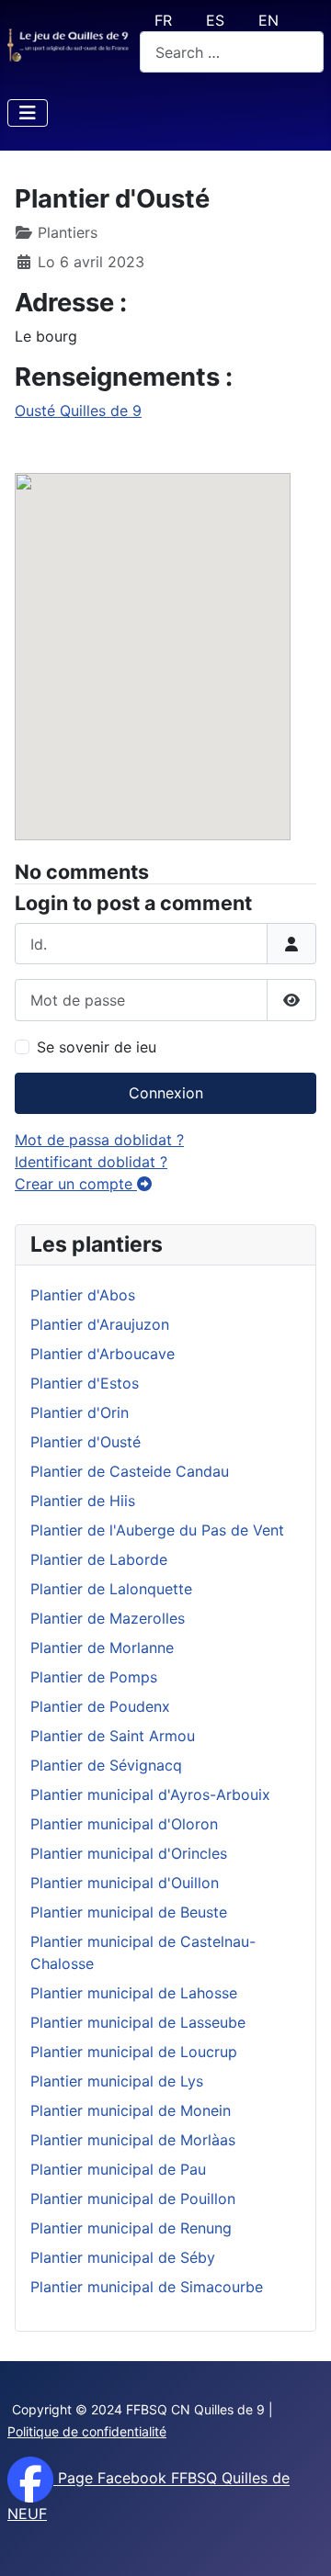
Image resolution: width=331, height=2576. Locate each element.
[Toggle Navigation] (28, 113)
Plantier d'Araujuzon (100, 1324)
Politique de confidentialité (87, 2431)
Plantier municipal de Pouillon (133, 2199)
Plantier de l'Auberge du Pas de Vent (157, 1530)
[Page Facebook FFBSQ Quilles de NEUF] (30, 2479)
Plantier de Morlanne (102, 1648)
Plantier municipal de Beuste (129, 1912)
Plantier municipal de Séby (123, 2257)
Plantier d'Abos (83, 1295)
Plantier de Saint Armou (113, 1736)
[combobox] (232, 52)
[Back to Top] (299, 2542)
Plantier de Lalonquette (111, 1589)
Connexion (166, 1093)
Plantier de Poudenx (100, 1706)
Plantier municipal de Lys (117, 2081)
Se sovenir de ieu (97, 1047)
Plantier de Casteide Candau (130, 1471)
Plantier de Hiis (83, 1501)
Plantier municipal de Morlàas (133, 2140)
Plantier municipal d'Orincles (129, 1853)
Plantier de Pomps (94, 1677)
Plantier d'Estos (85, 1383)
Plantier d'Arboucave (103, 1354)
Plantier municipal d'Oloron (124, 1824)
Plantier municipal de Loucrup (134, 2052)
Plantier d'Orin (80, 1412)
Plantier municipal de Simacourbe (147, 2287)
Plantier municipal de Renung (131, 2228)
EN (268, 20)
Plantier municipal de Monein (131, 2110)
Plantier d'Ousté (86, 1442)
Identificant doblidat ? (91, 1162)
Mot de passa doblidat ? (99, 1140)
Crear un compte (76, 1184)
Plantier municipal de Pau (118, 2169)
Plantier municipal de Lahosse (134, 1993)
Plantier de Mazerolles (108, 1618)
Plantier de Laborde (99, 1559)
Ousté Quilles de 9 (78, 411)
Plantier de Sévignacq (106, 1765)
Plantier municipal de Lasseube (138, 2022)
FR (163, 20)
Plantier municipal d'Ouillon (125, 1883)
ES (215, 20)
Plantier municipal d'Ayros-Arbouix (150, 1794)
